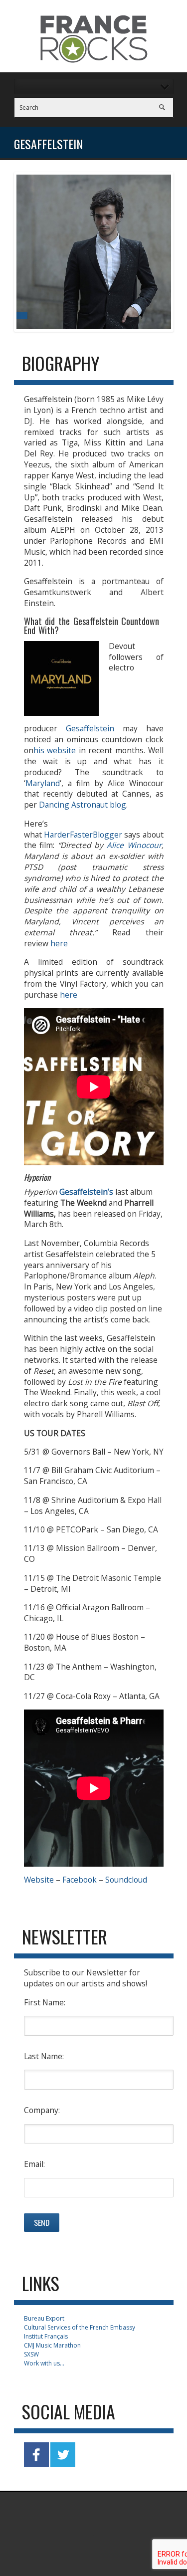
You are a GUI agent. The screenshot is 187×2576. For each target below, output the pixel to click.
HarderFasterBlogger (83, 835)
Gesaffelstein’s (86, 1192)
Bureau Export (44, 2318)
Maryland (43, 783)
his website (55, 750)
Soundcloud (126, 1880)
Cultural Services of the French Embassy (80, 2327)
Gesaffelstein (90, 728)
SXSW (31, 2354)
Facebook (80, 1880)
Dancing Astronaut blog (83, 805)
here (59, 943)
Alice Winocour (134, 845)
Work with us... (44, 2363)
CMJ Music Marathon (52, 2345)
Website (39, 1880)
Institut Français (46, 2336)
